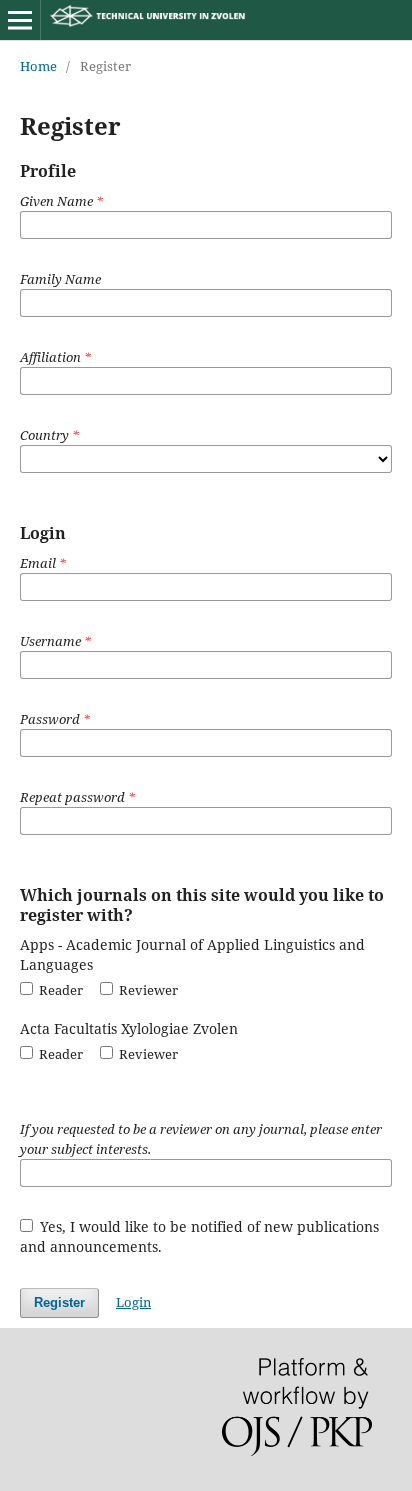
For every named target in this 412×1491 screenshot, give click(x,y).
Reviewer (147, 990)
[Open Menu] (20, 20)
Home (38, 66)
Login (133, 1302)
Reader (59, 990)
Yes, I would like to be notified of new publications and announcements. (200, 1236)
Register (59, 1302)
